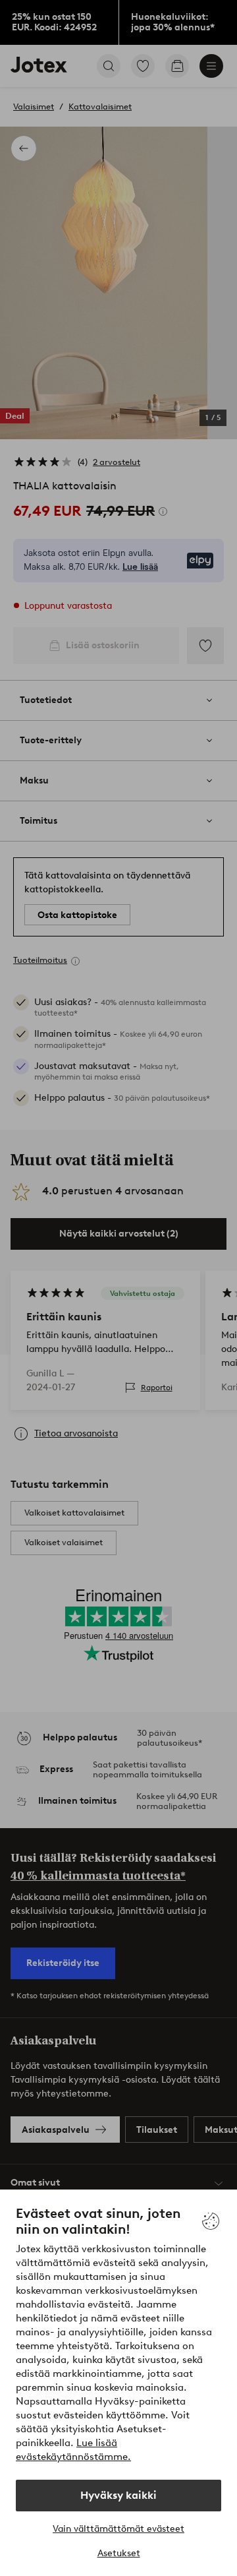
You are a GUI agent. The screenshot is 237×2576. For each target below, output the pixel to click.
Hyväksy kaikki (118, 2495)
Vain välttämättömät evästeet (118, 2529)
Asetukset (119, 2553)
